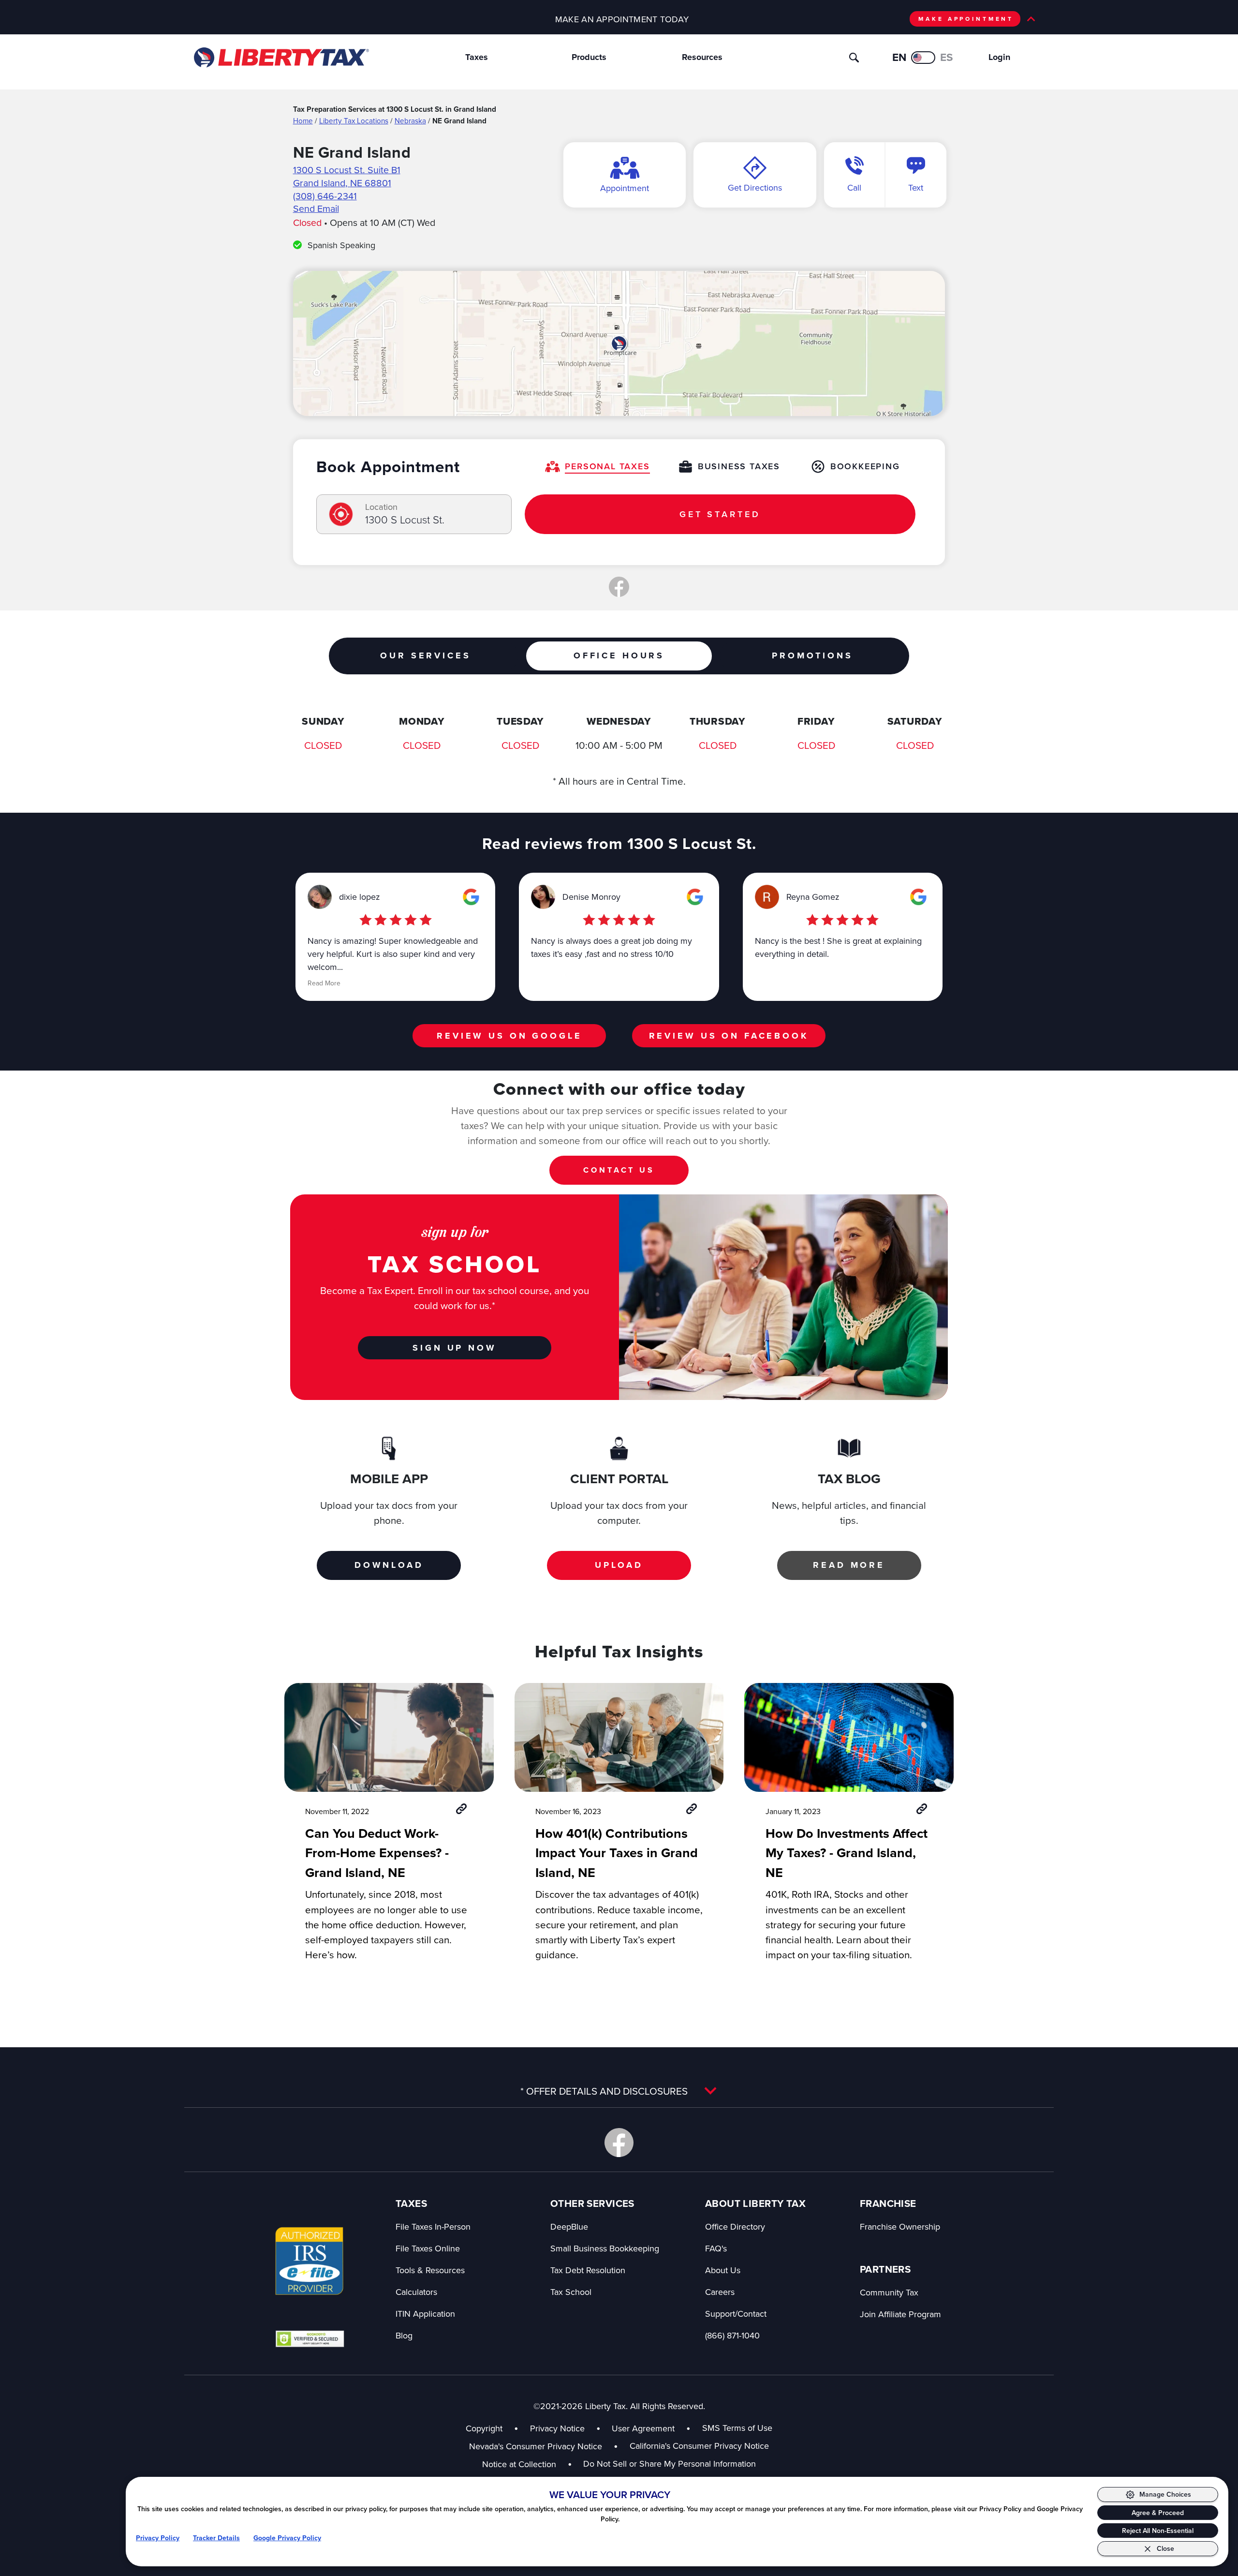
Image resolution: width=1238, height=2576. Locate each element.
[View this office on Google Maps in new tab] (471, 897)
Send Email (316, 208)
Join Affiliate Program (900, 2314)
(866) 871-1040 (732, 2335)
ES (947, 57)
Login (999, 57)
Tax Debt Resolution (588, 2270)
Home (303, 120)
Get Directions (755, 187)
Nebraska (410, 120)
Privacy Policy (158, 2538)
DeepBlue (569, 2226)
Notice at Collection (527, 2464)
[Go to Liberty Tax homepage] (281, 58)
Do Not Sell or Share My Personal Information (670, 2464)
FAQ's (716, 2248)
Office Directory (735, 2226)
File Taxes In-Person (433, 2226)
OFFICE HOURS (619, 655)
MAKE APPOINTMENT (966, 19)
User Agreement (643, 2428)
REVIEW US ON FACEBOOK (729, 1036)
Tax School (571, 2292)
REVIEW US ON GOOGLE (509, 1036)
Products (589, 57)
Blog (404, 2335)
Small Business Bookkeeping (605, 2248)
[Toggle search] (854, 58)
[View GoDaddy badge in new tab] (310, 2338)
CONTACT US (619, 1170)
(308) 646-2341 (325, 196)
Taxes (477, 57)
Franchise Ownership (900, 2226)
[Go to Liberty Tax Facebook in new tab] (619, 2143)
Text (916, 187)
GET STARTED (720, 514)
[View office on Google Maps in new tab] (619, 343)
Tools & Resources (430, 2270)
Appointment (625, 188)
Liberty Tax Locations (354, 120)
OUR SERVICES (425, 655)
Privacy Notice (557, 2428)
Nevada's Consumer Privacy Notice (544, 2446)
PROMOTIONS (812, 655)
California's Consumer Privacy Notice (699, 2446)
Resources (702, 57)
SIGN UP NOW (454, 1348)
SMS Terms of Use (737, 2428)
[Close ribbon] (1031, 19)
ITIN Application (425, 2314)
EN (899, 57)
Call (854, 187)
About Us (723, 2270)
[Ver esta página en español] (923, 58)
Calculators (416, 2292)
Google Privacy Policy (287, 2538)
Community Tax (889, 2292)
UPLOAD (619, 1565)
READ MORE (849, 1565)
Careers (720, 2292)
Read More (324, 983)
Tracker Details (216, 2538)
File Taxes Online (428, 2248)
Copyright (484, 2428)
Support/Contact (736, 2314)
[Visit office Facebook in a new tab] (619, 587)
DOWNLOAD (389, 1565)
